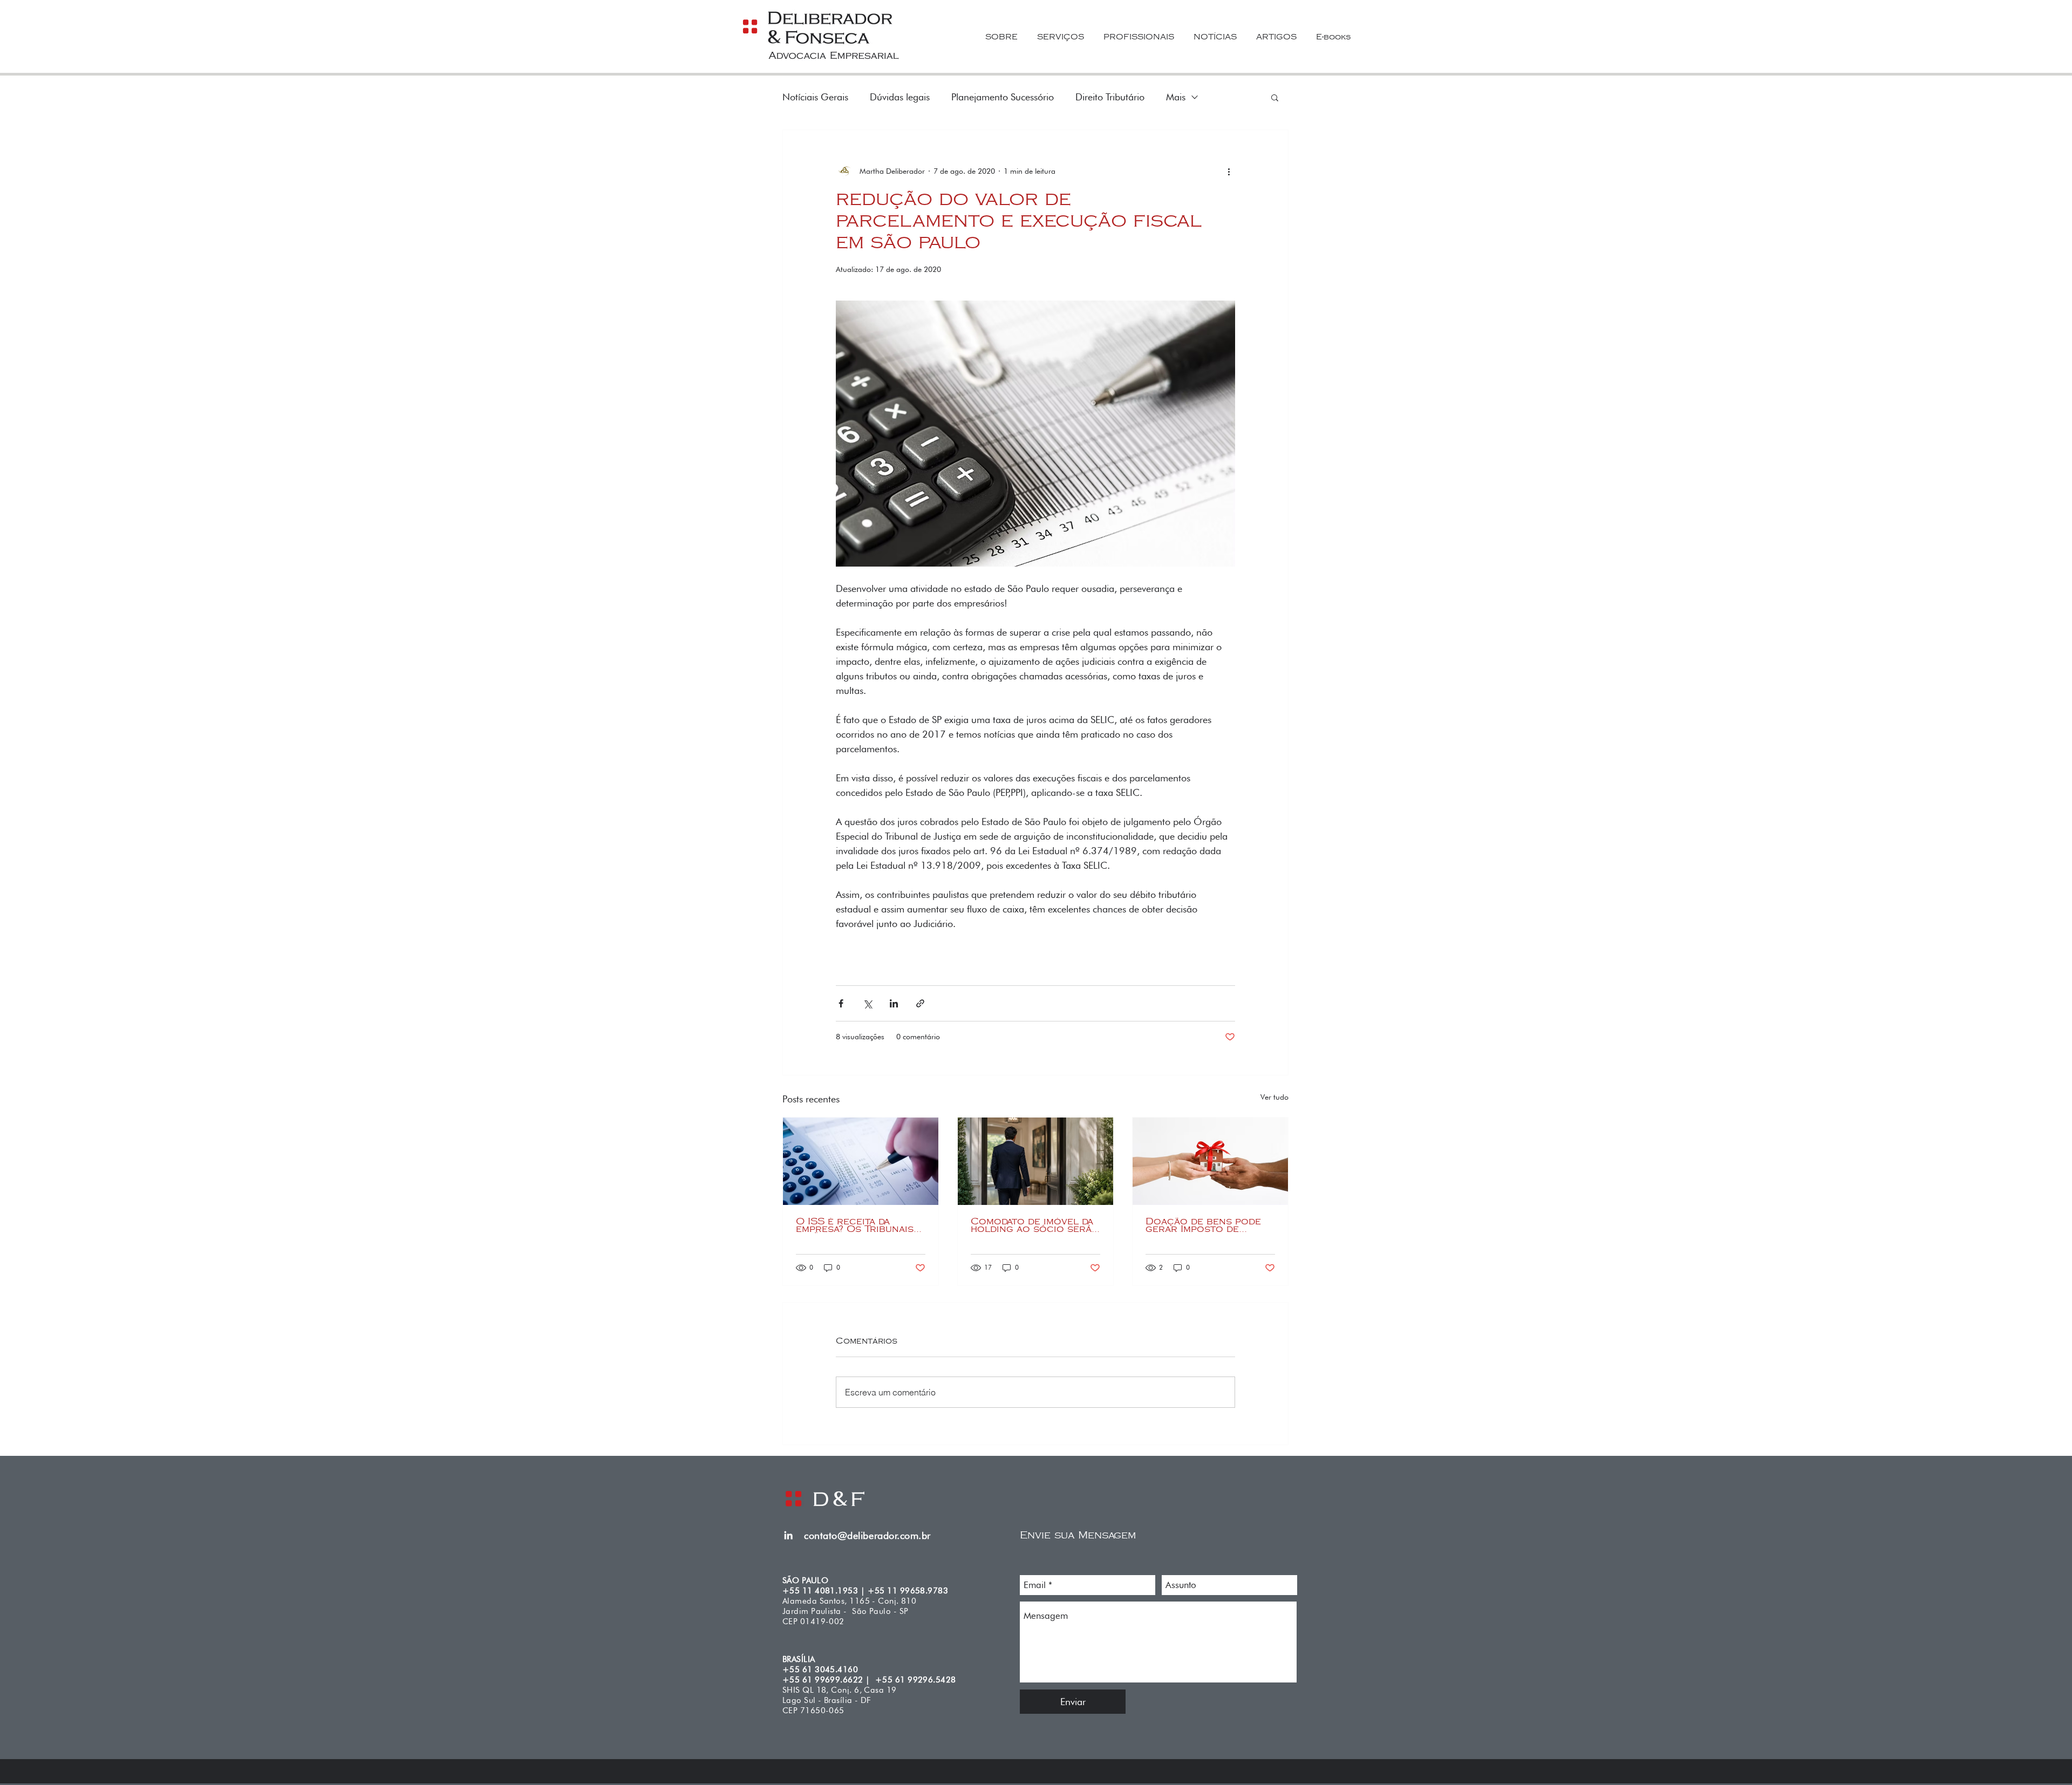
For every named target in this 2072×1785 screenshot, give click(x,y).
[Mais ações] (1229, 171)
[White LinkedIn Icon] (788, 1535)
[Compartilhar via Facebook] (841, 1003)
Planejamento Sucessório (1003, 97)
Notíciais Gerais (815, 97)
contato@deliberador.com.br (867, 1535)
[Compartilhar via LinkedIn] (894, 1003)
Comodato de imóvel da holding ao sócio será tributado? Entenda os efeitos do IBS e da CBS (1034, 1225)
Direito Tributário (1110, 97)
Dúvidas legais (900, 97)
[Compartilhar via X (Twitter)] (867, 1003)
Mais (1176, 97)
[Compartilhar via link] (920, 1003)
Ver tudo (1274, 1097)
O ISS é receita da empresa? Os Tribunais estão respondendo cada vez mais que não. (856, 1225)
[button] (1275, 97)
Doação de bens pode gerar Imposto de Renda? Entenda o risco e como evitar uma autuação (1209, 1225)
